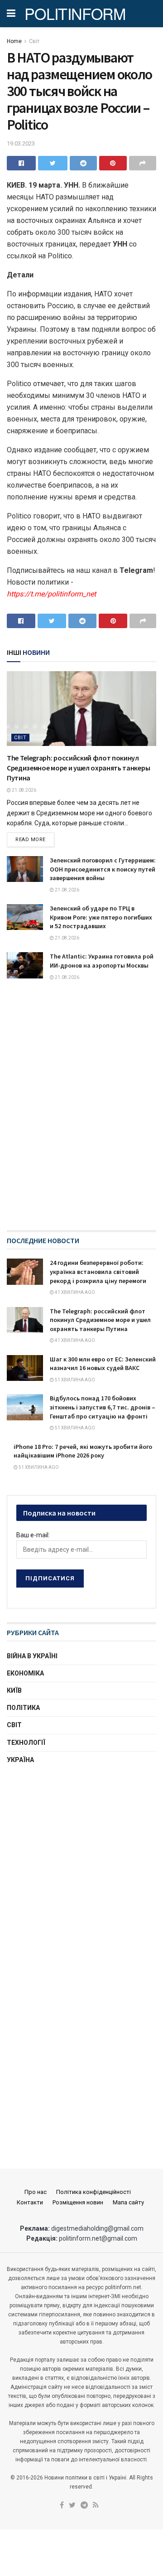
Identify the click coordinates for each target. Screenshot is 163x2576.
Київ (14, 1690)
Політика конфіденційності (93, 2192)
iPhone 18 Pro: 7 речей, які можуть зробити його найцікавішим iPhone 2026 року (83, 1451)
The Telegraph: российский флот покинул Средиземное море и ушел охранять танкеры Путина (78, 768)
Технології (26, 1743)
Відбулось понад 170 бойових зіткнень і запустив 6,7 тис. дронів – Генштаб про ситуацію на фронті (103, 1407)
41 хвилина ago (74, 1292)
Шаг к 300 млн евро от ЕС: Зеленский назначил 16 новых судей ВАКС (103, 1364)
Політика (23, 1708)
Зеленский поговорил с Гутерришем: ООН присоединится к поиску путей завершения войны (103, 869)
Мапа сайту (128, 2202)
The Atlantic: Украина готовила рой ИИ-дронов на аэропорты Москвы (102, 961)
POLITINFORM (75, 14)
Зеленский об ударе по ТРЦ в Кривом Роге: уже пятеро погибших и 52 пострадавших (101, 917)
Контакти (30, 2202)
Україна (20, 1760)
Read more (31, 840)
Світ (34, 41)
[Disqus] (81, 1114)
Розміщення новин (78, 2202)
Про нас (36, 2192)
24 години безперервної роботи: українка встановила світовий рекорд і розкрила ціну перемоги (98, 1271)
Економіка (25, 1673)
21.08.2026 (24, 790)
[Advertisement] (81, 1864)
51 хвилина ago (74, 1380)
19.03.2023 (21, 143)
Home (14, 41)
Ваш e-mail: (33, 1535)
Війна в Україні (32, 1656)
